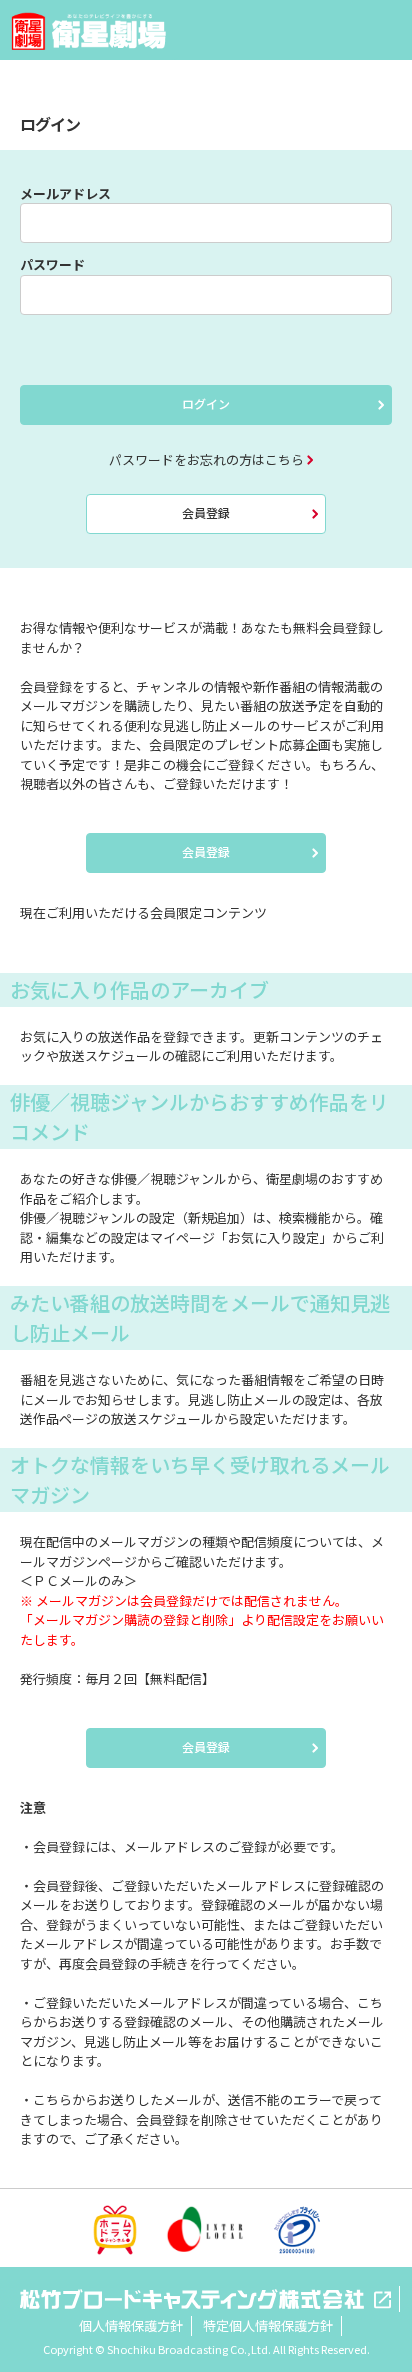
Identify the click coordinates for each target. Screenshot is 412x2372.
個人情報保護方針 (131, 2325)
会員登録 (206, 512)
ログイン (206, 403)
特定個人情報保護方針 (268, 2325)
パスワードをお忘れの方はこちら (206, 459)
